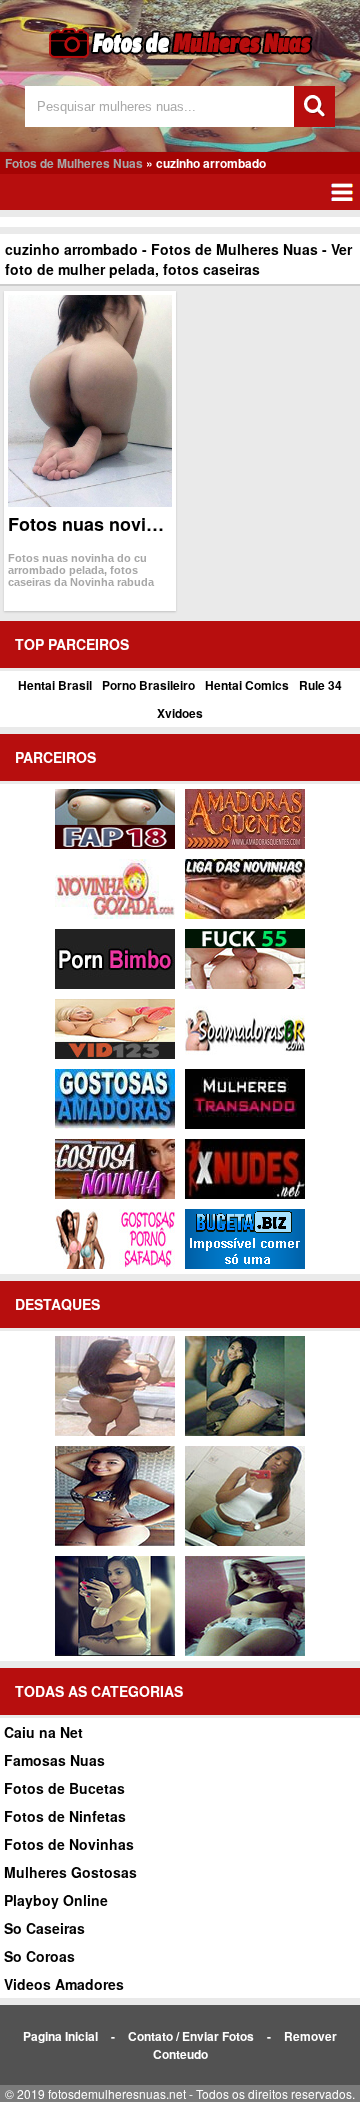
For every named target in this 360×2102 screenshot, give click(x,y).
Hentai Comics (247, 685)
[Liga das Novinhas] (245, 914)
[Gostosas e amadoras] (115, 1124)
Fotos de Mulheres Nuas (74, 163)
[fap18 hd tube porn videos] (115, 844)
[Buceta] (245, 1264)
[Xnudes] (245, 1194)
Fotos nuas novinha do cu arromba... (165, 524)
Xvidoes (180, 713)
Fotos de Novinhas (69, 1844)
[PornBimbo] (115, 984)
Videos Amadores (64, 1984)
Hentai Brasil (55, 685)
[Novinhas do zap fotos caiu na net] (245, 1541)
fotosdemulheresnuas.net (117, 2093)
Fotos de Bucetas (64, 1788)
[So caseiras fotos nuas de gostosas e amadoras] (115, 1541)
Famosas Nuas (54, 1760)
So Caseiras (44, 1928)
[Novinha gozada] (115, 914)
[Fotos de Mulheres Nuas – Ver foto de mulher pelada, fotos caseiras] (180, 55)
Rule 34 (320, 685)
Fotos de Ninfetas (65, 1816)
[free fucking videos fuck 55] (245, 984)
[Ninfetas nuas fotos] (115, 1651)
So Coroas (39, 1956)
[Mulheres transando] (245, 1124)
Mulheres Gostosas (70, 1872)
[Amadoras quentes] (245, 844)
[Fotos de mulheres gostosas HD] (115, 1431)
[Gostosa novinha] (115, 1194)
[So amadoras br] (245, 1054)
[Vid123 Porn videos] (115, 1054)
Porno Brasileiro (148, 685)
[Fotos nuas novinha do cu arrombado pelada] (90, 401)
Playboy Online (56, 1900)
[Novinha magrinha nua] (245, 1431)
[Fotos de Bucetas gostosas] (245, 1651)
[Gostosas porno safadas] (115, 1264)
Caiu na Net (43, 1732)
